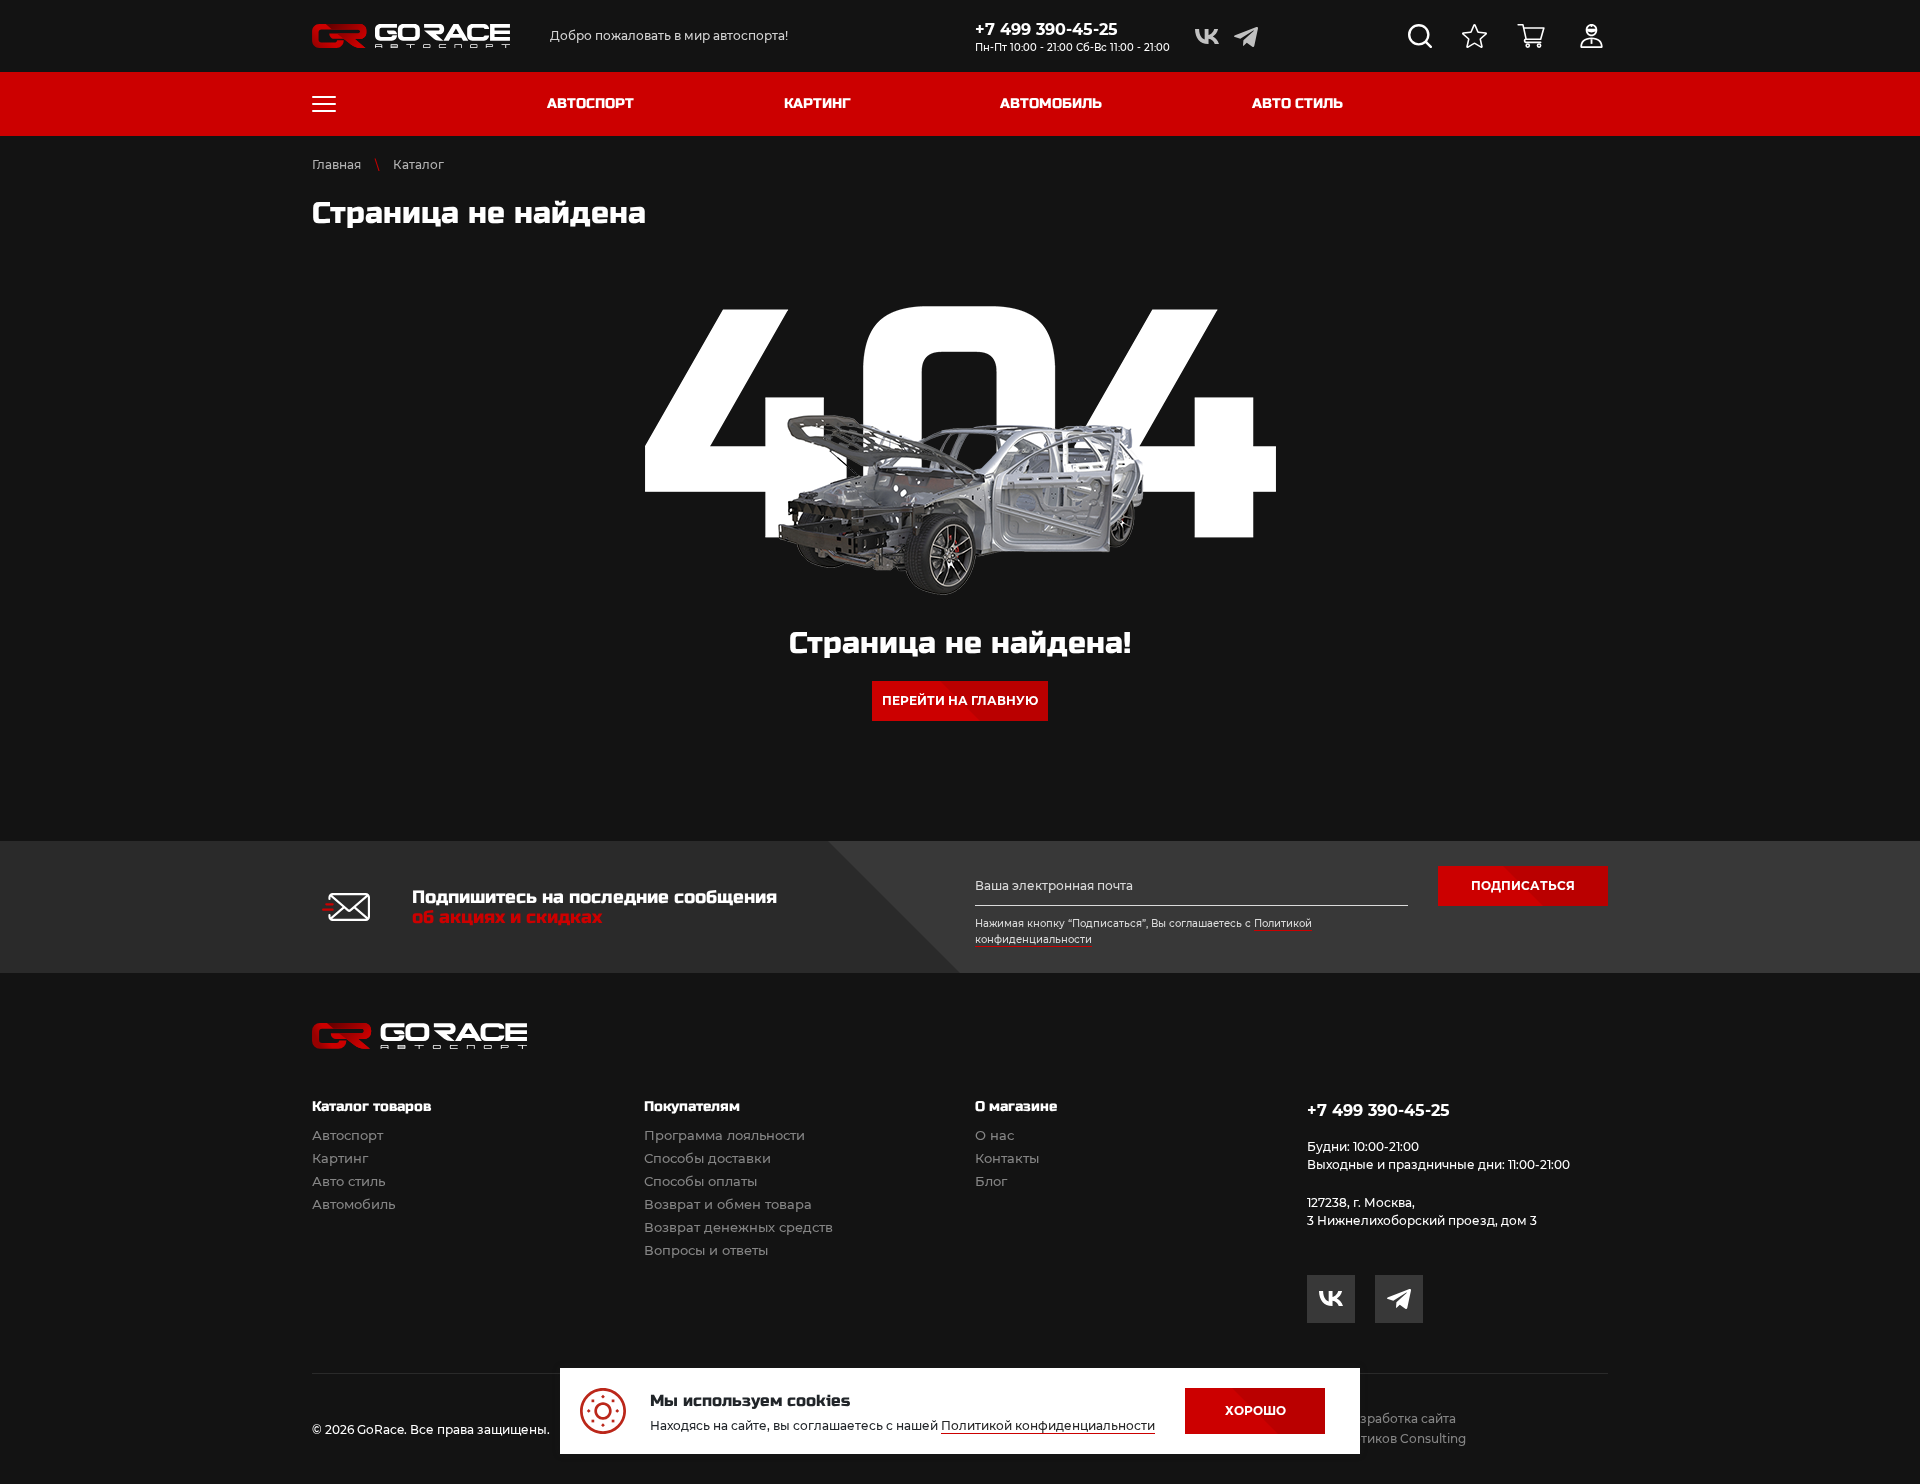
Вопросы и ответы (706, 1250)
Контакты (1007, 1158)
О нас (994, 1135)
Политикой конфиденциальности (1048, 1425)
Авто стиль (348, 1181)
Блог (991, 1181)
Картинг (340, 1158)
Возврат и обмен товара (728, 1204)
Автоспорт (347, 1135)
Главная (336, 164)
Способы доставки (707, 1158)
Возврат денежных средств (738, 1227)
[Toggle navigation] (324, 104)
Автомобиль (353, 1204)
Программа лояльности (724, 1135)
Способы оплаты (700, 1181)
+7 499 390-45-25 (1046, 29)
